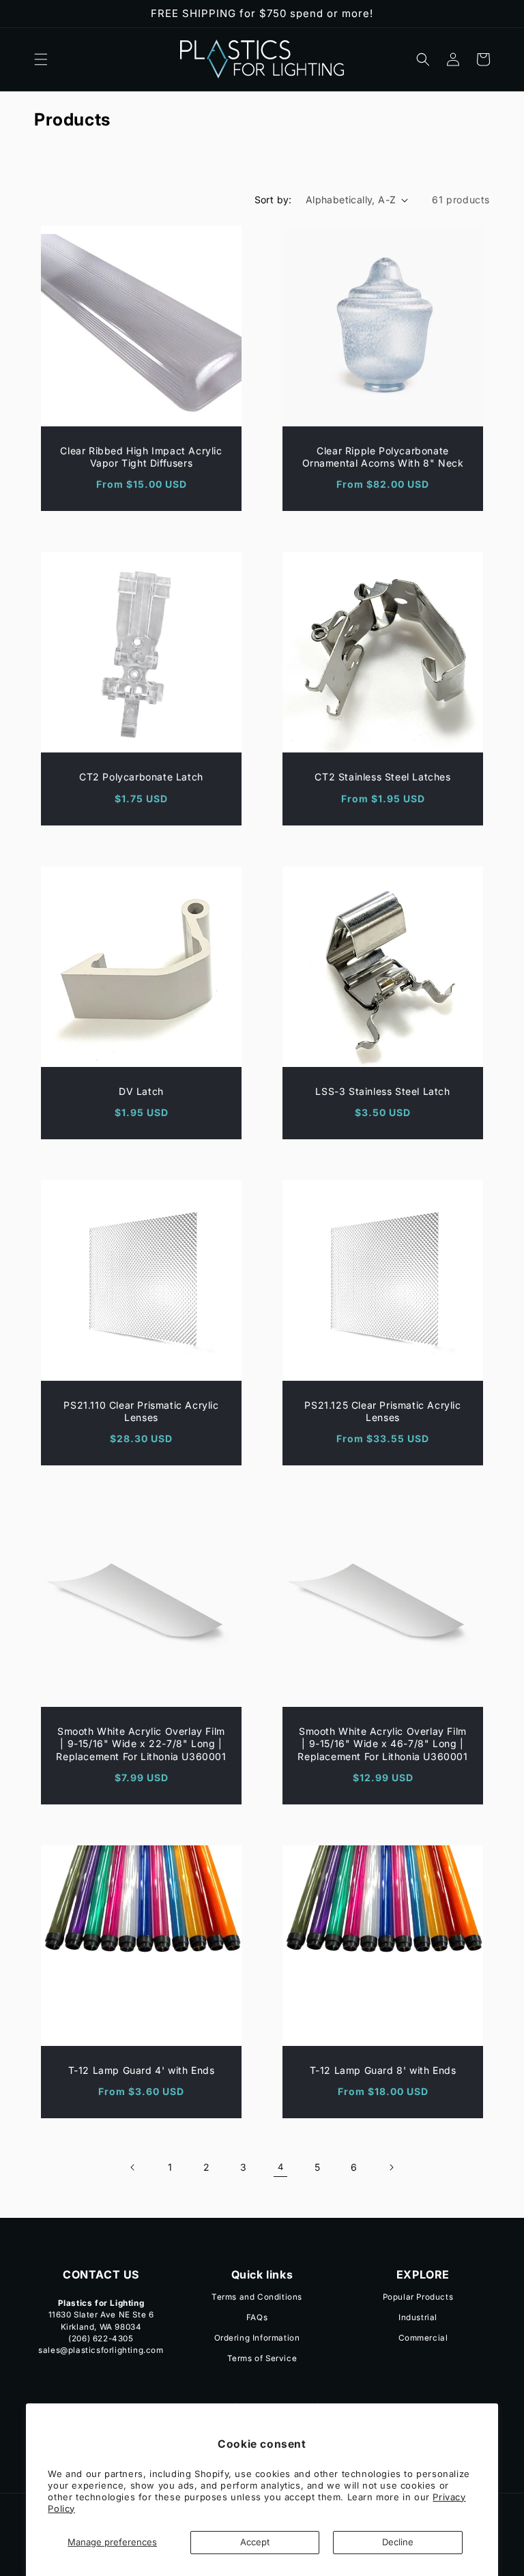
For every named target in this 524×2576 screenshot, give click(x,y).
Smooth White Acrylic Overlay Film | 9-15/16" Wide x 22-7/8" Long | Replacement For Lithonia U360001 (141, 1743)
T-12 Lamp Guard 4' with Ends (142, 2070)
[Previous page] (133, 2167)
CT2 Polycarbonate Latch (141, 777)
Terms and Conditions (257, 2298)
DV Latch (141, 1091)
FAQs (257, 2317)
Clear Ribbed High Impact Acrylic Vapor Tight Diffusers (141, 457)
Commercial (423, 2338)
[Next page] (391, 2167)
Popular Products (418, 2298)
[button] (41, 59)
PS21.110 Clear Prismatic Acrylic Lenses (141, 1411)
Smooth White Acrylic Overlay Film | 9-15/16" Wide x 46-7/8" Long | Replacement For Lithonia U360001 (382, 1743)
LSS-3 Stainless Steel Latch (382, 1091)
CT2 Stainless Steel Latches (382, 777)
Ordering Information (257, 2338)
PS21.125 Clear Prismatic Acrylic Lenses (382, 1411)
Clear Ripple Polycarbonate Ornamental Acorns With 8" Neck (383, 457)
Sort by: (273, 200)
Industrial (418, 2317)
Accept (255, 2542)
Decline (398, 2542)
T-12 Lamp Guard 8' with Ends (383, 2070)
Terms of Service (262, 2358)
